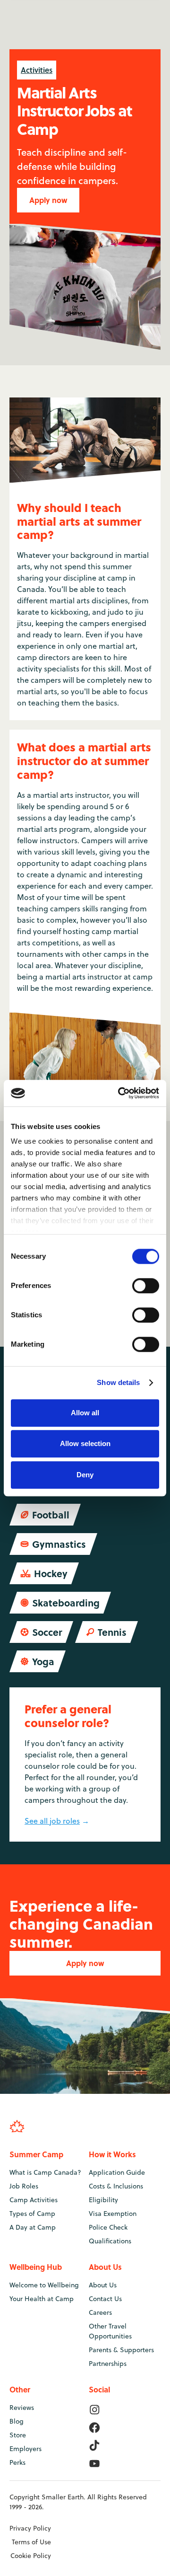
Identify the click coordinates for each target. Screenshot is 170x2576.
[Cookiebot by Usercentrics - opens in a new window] (120, 1093)
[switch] (146, 1286)
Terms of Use (31, 2542)
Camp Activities (34, 2200)
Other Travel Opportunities (110, 2331)
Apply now (48, 200)
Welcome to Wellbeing (44, 2285)
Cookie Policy (31, 2556)
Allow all (85, 1413)
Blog (17, 2421)
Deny (85, 1475)
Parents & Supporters (121, 2350)
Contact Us (105, 2299)
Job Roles (24, 2186)
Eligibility (103, 2200)
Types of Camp (32, 2214)
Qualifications (110, 2241)
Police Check (108, 2227)
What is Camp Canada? (45, 2172)
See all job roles (52, 1821)
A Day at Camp (33, 2227)
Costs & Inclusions (116, 2186)
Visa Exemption (113, 2214)
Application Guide (117, 2172)
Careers (100, 2312)
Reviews (22, 2408)
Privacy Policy (30, 2528)
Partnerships (108, 2364)
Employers (25, 2449)
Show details (118, 1382)
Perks (17, 2462)
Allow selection (85, 1443)
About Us (103, 2285)
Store (18, 2435)
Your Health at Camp (42, 2299)
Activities (37, 70)
